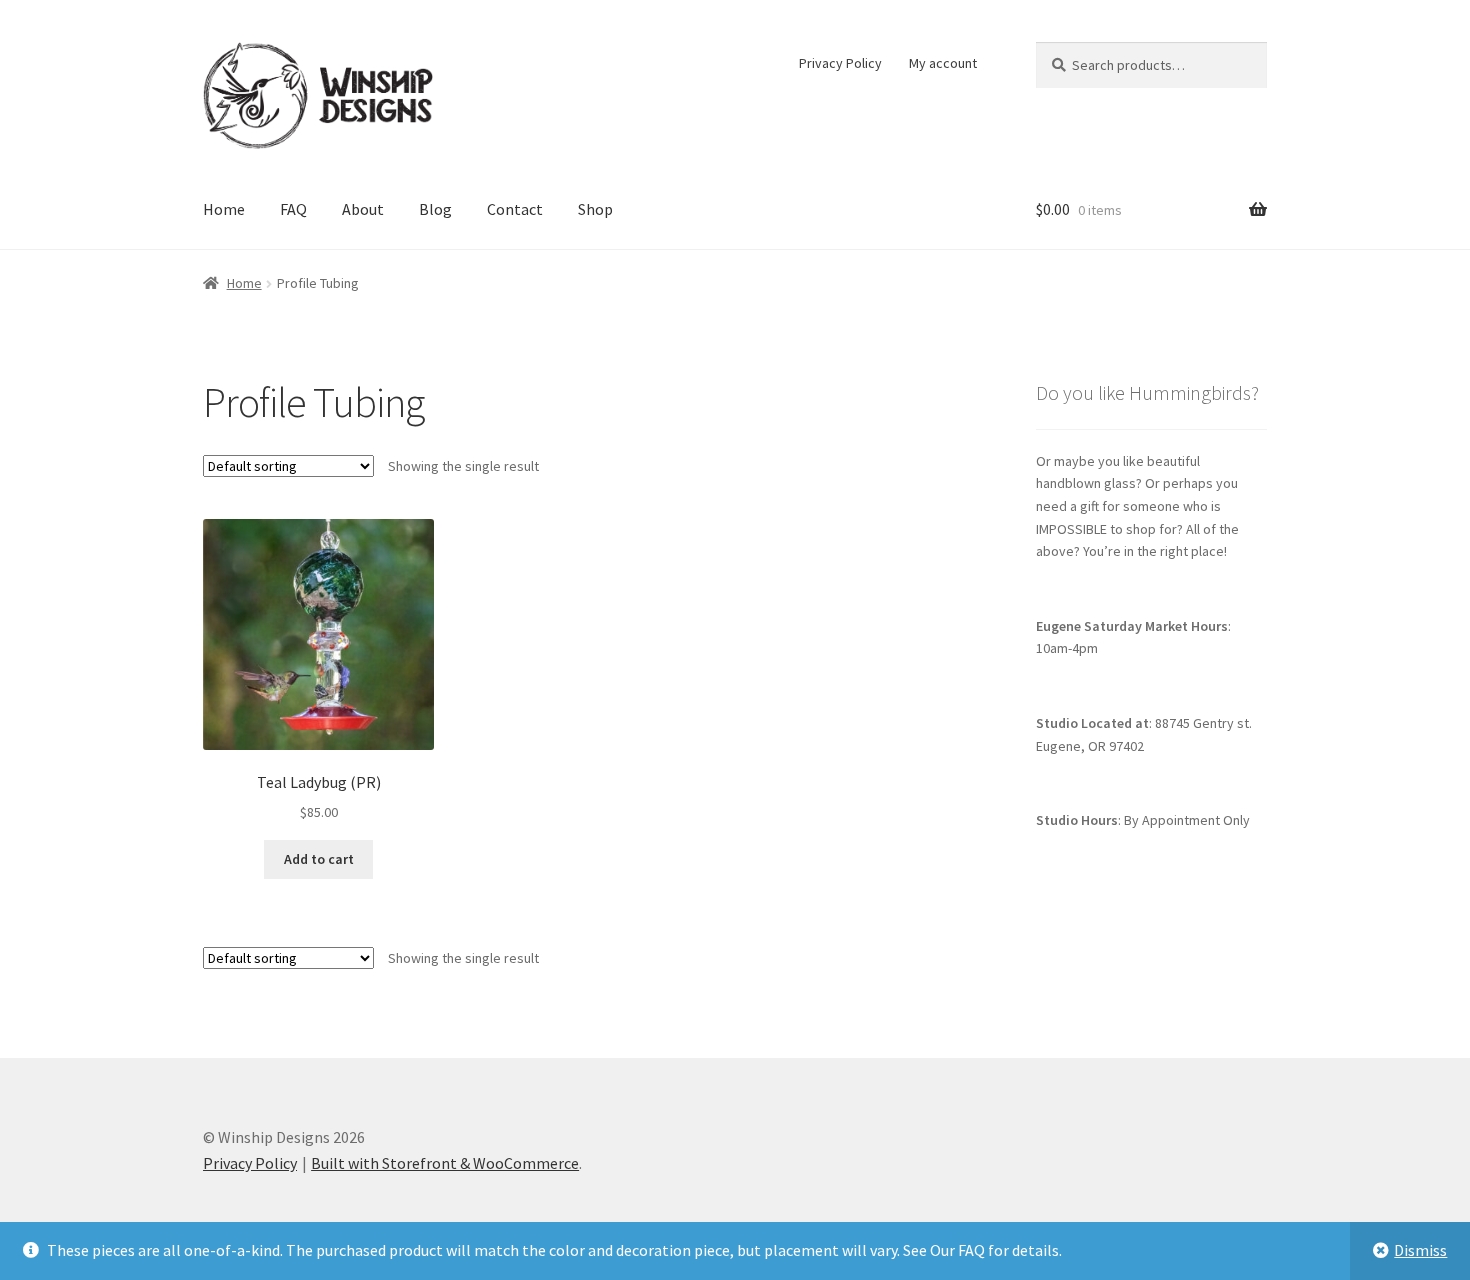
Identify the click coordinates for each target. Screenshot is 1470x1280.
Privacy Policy (840, 63)
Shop (595, 209)
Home (224, 209)
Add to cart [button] (319, 859)
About (363, 209)
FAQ (293, 209)
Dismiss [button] (1420, 1250)
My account (943, 63)
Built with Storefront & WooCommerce (445, 1163)
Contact (515, 209)
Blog (435, 209)
